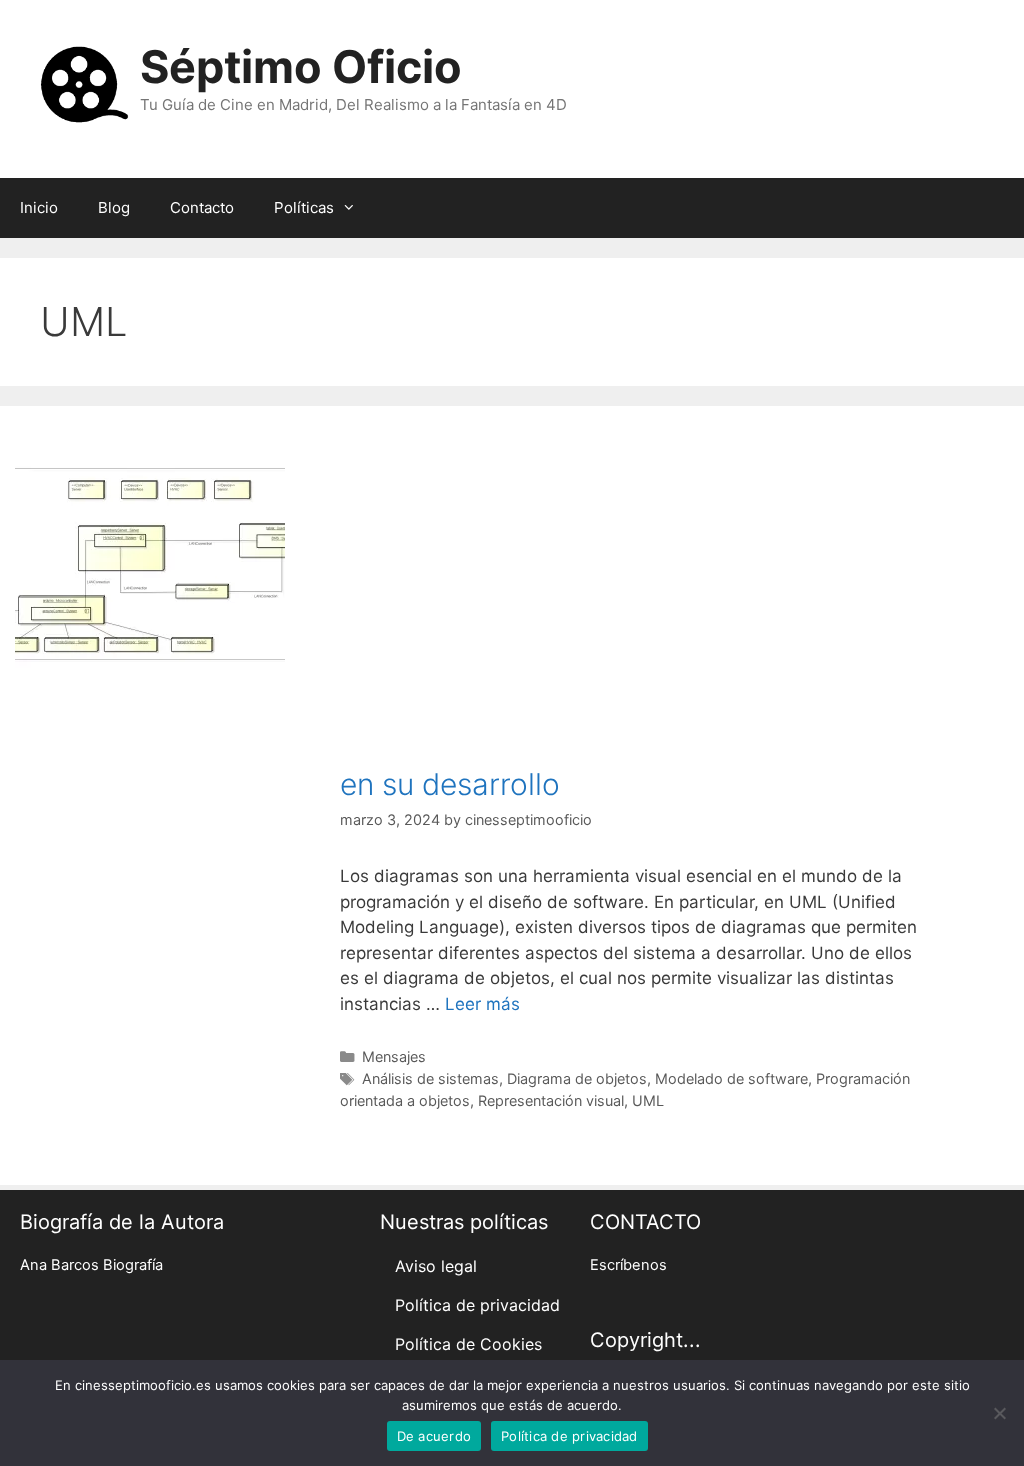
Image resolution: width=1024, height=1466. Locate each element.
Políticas (304, 207)
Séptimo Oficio (301, 66)
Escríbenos (628, 1265)
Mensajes (394, 1056)
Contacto (202, 207)
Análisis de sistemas (430, 1078)
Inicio (39, 207)
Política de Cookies (468, 1344)
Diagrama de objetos (577, 1078)
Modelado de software (731, 1078)
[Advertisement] (633, 616)
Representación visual (551, 1100)
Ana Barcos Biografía (91, 1265)
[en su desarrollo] (150, 662)
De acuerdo (434, 1436)
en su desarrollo (450, 784)
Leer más (482, 1004)
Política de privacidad (477, 1305)
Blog (114, 207)
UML (648, 1100)
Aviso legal (436, 1266)
